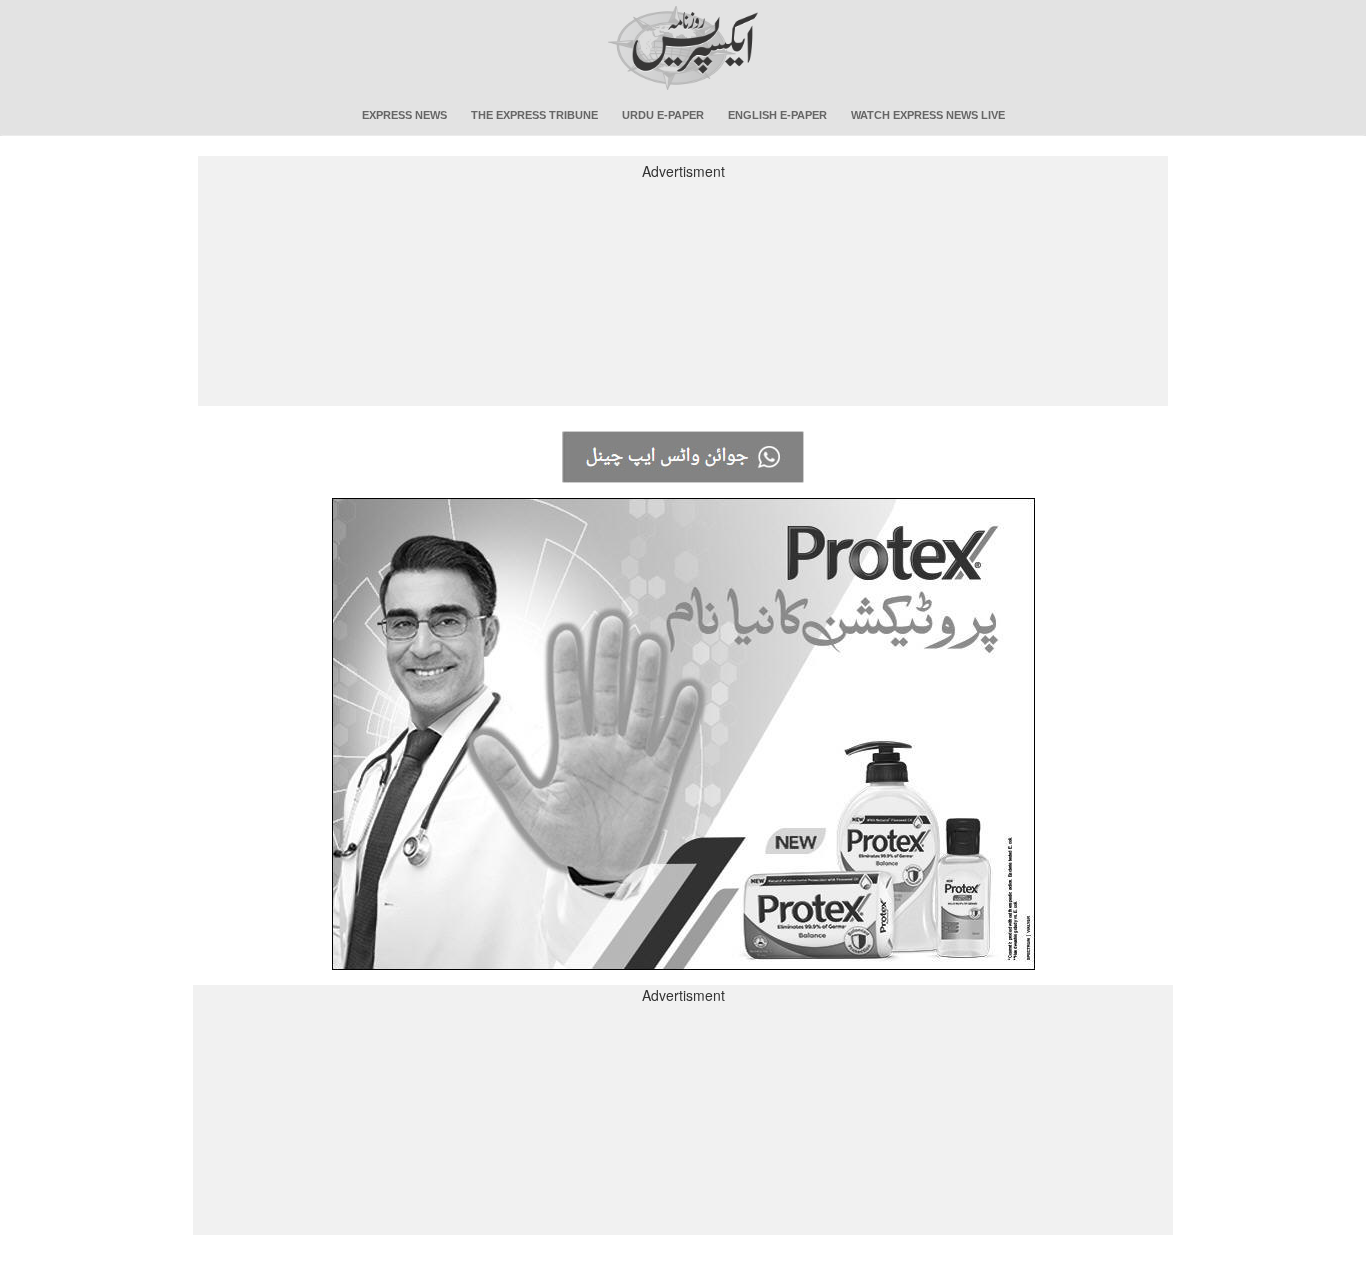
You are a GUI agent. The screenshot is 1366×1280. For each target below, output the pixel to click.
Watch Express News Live (928, 115)
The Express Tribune (534, 115)
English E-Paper (777, 115)
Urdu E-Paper (663, 115)
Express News (404, 115)
